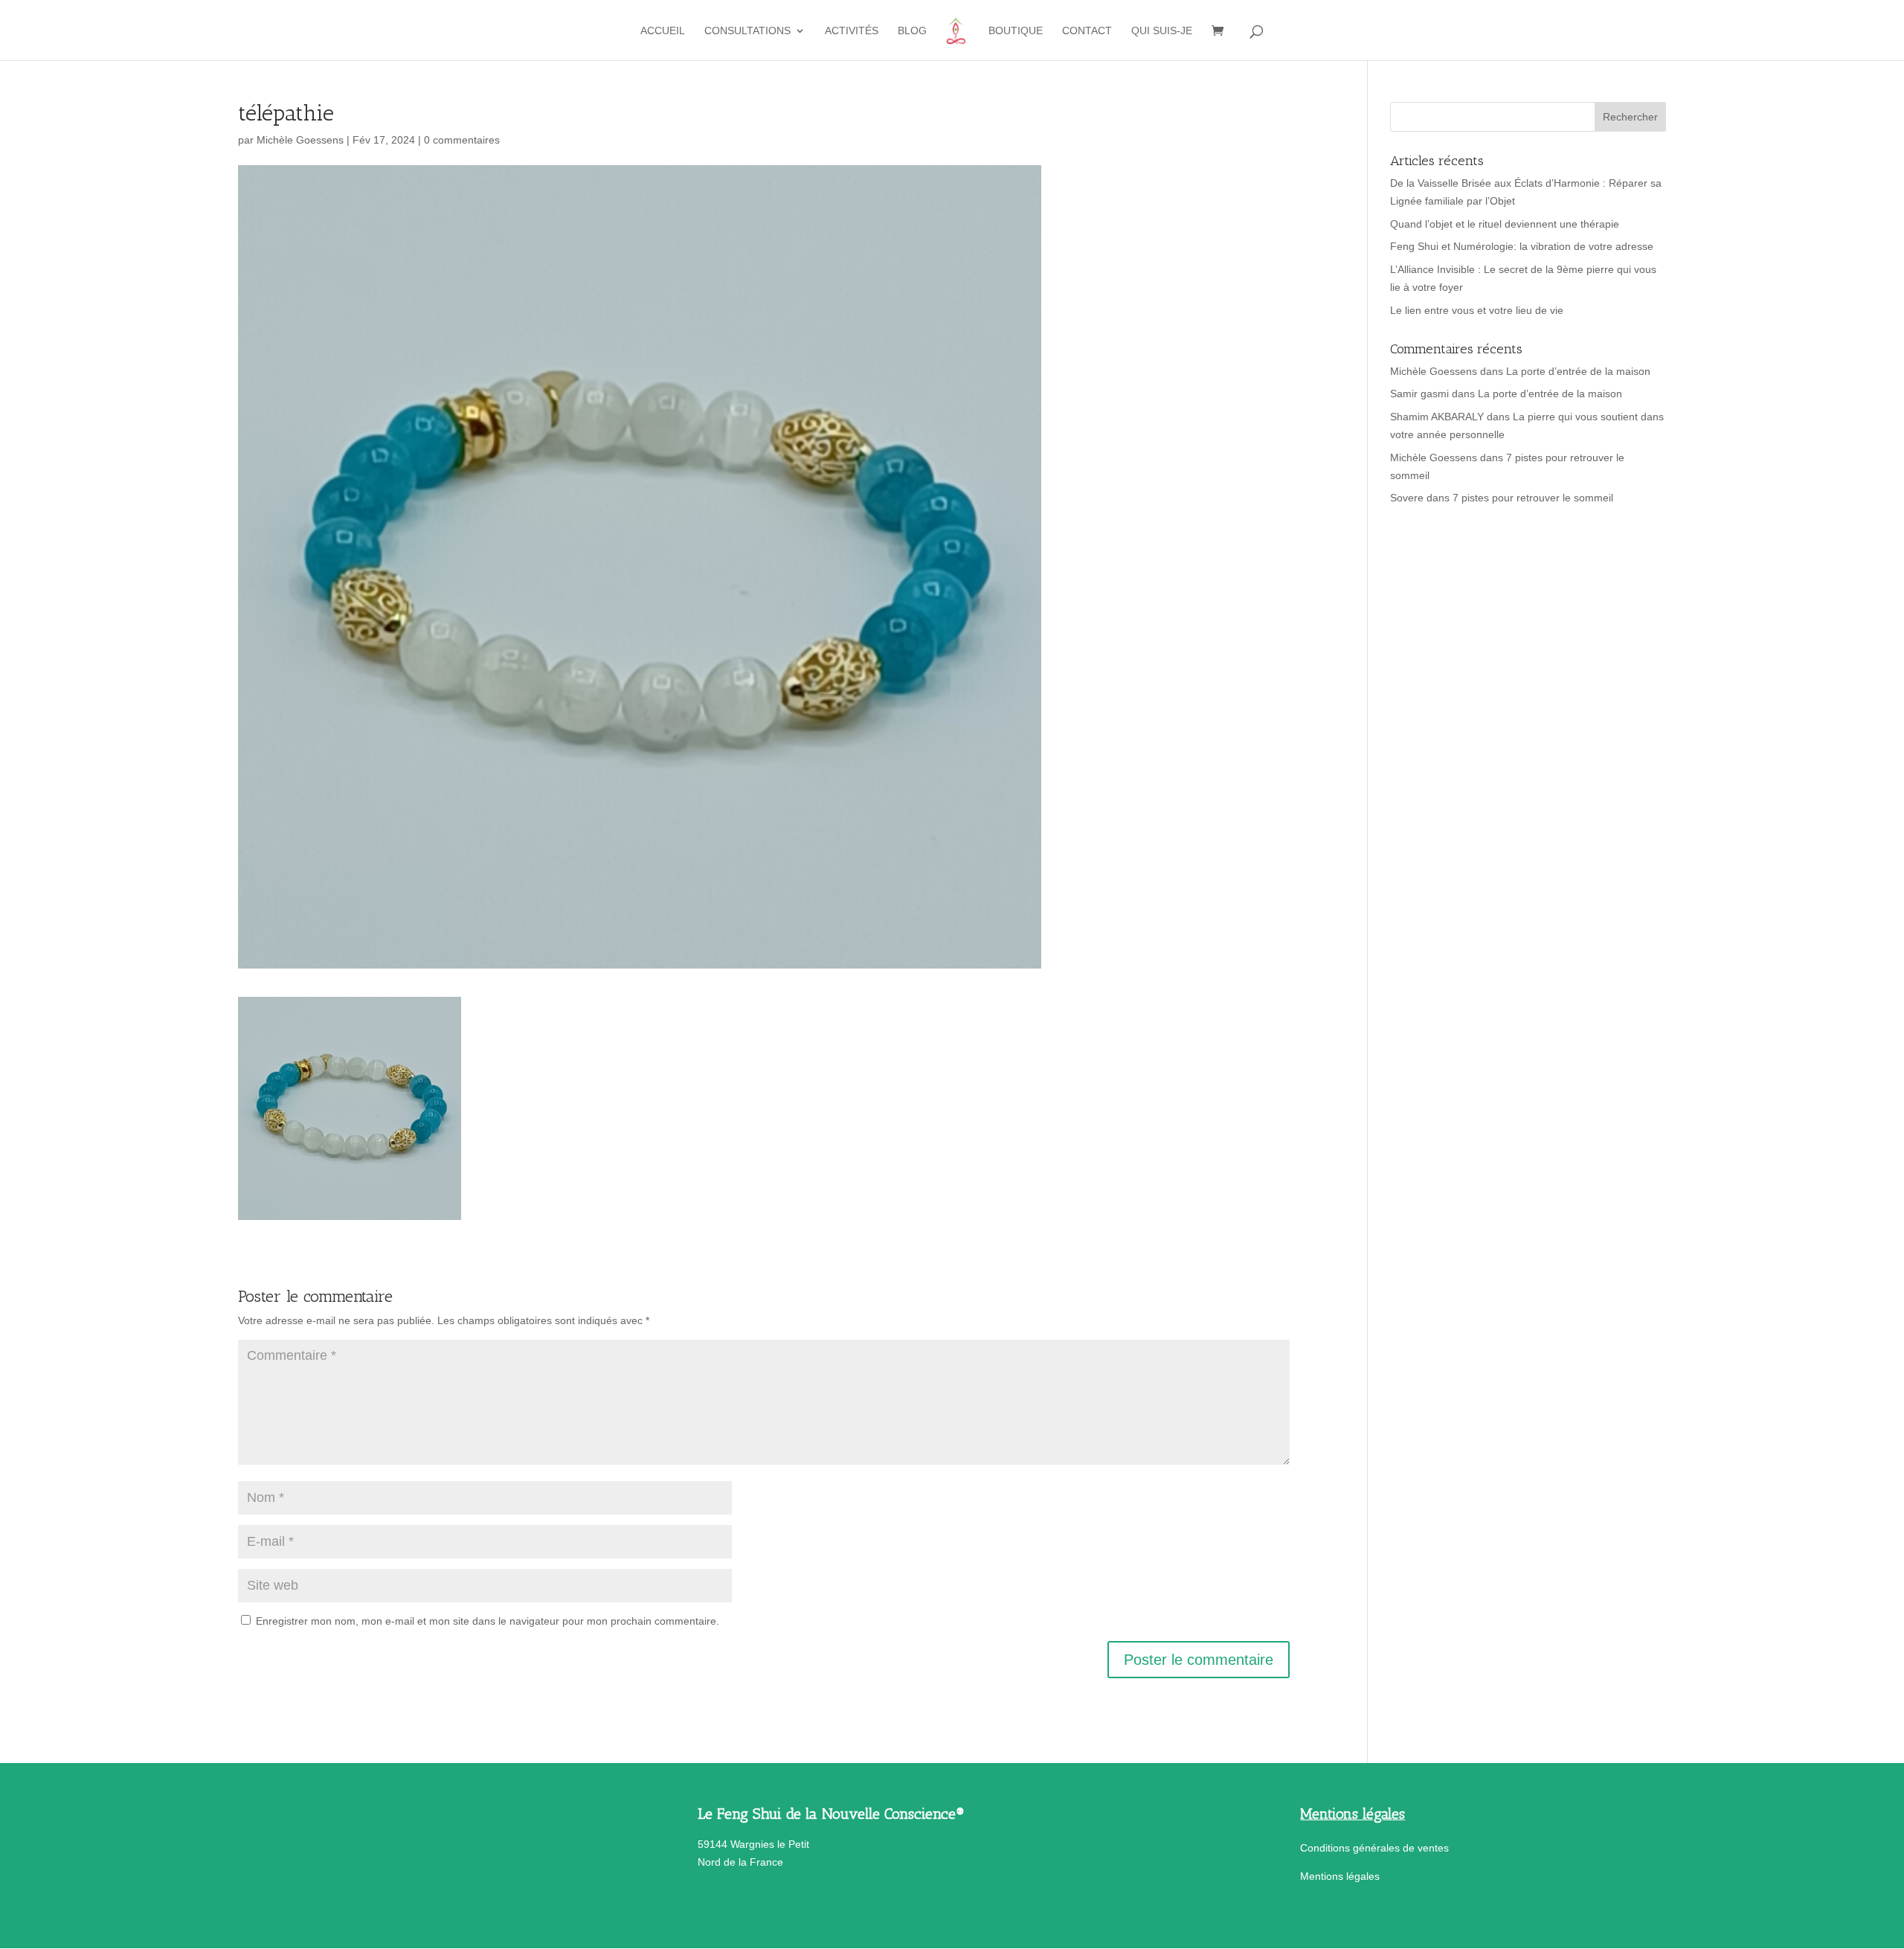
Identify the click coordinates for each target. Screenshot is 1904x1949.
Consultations (747, 31)
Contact (1087, 31)
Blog (912, 31)
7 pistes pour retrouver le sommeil (1533, 498)
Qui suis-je (1162, 31)
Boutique (1016, 31)
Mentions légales (1340, 1876)
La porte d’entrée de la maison (1578, 371)
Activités (852, 31)
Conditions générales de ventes (1374, 1848)
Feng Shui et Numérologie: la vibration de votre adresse (1522, 246)
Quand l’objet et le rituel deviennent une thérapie (1505, 224)
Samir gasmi (1419, 394)
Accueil (663, 31)
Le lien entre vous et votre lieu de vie (1477, 310)
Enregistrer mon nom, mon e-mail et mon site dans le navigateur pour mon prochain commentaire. (488, 1621)
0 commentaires (462, 140)
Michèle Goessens (300, 140)
